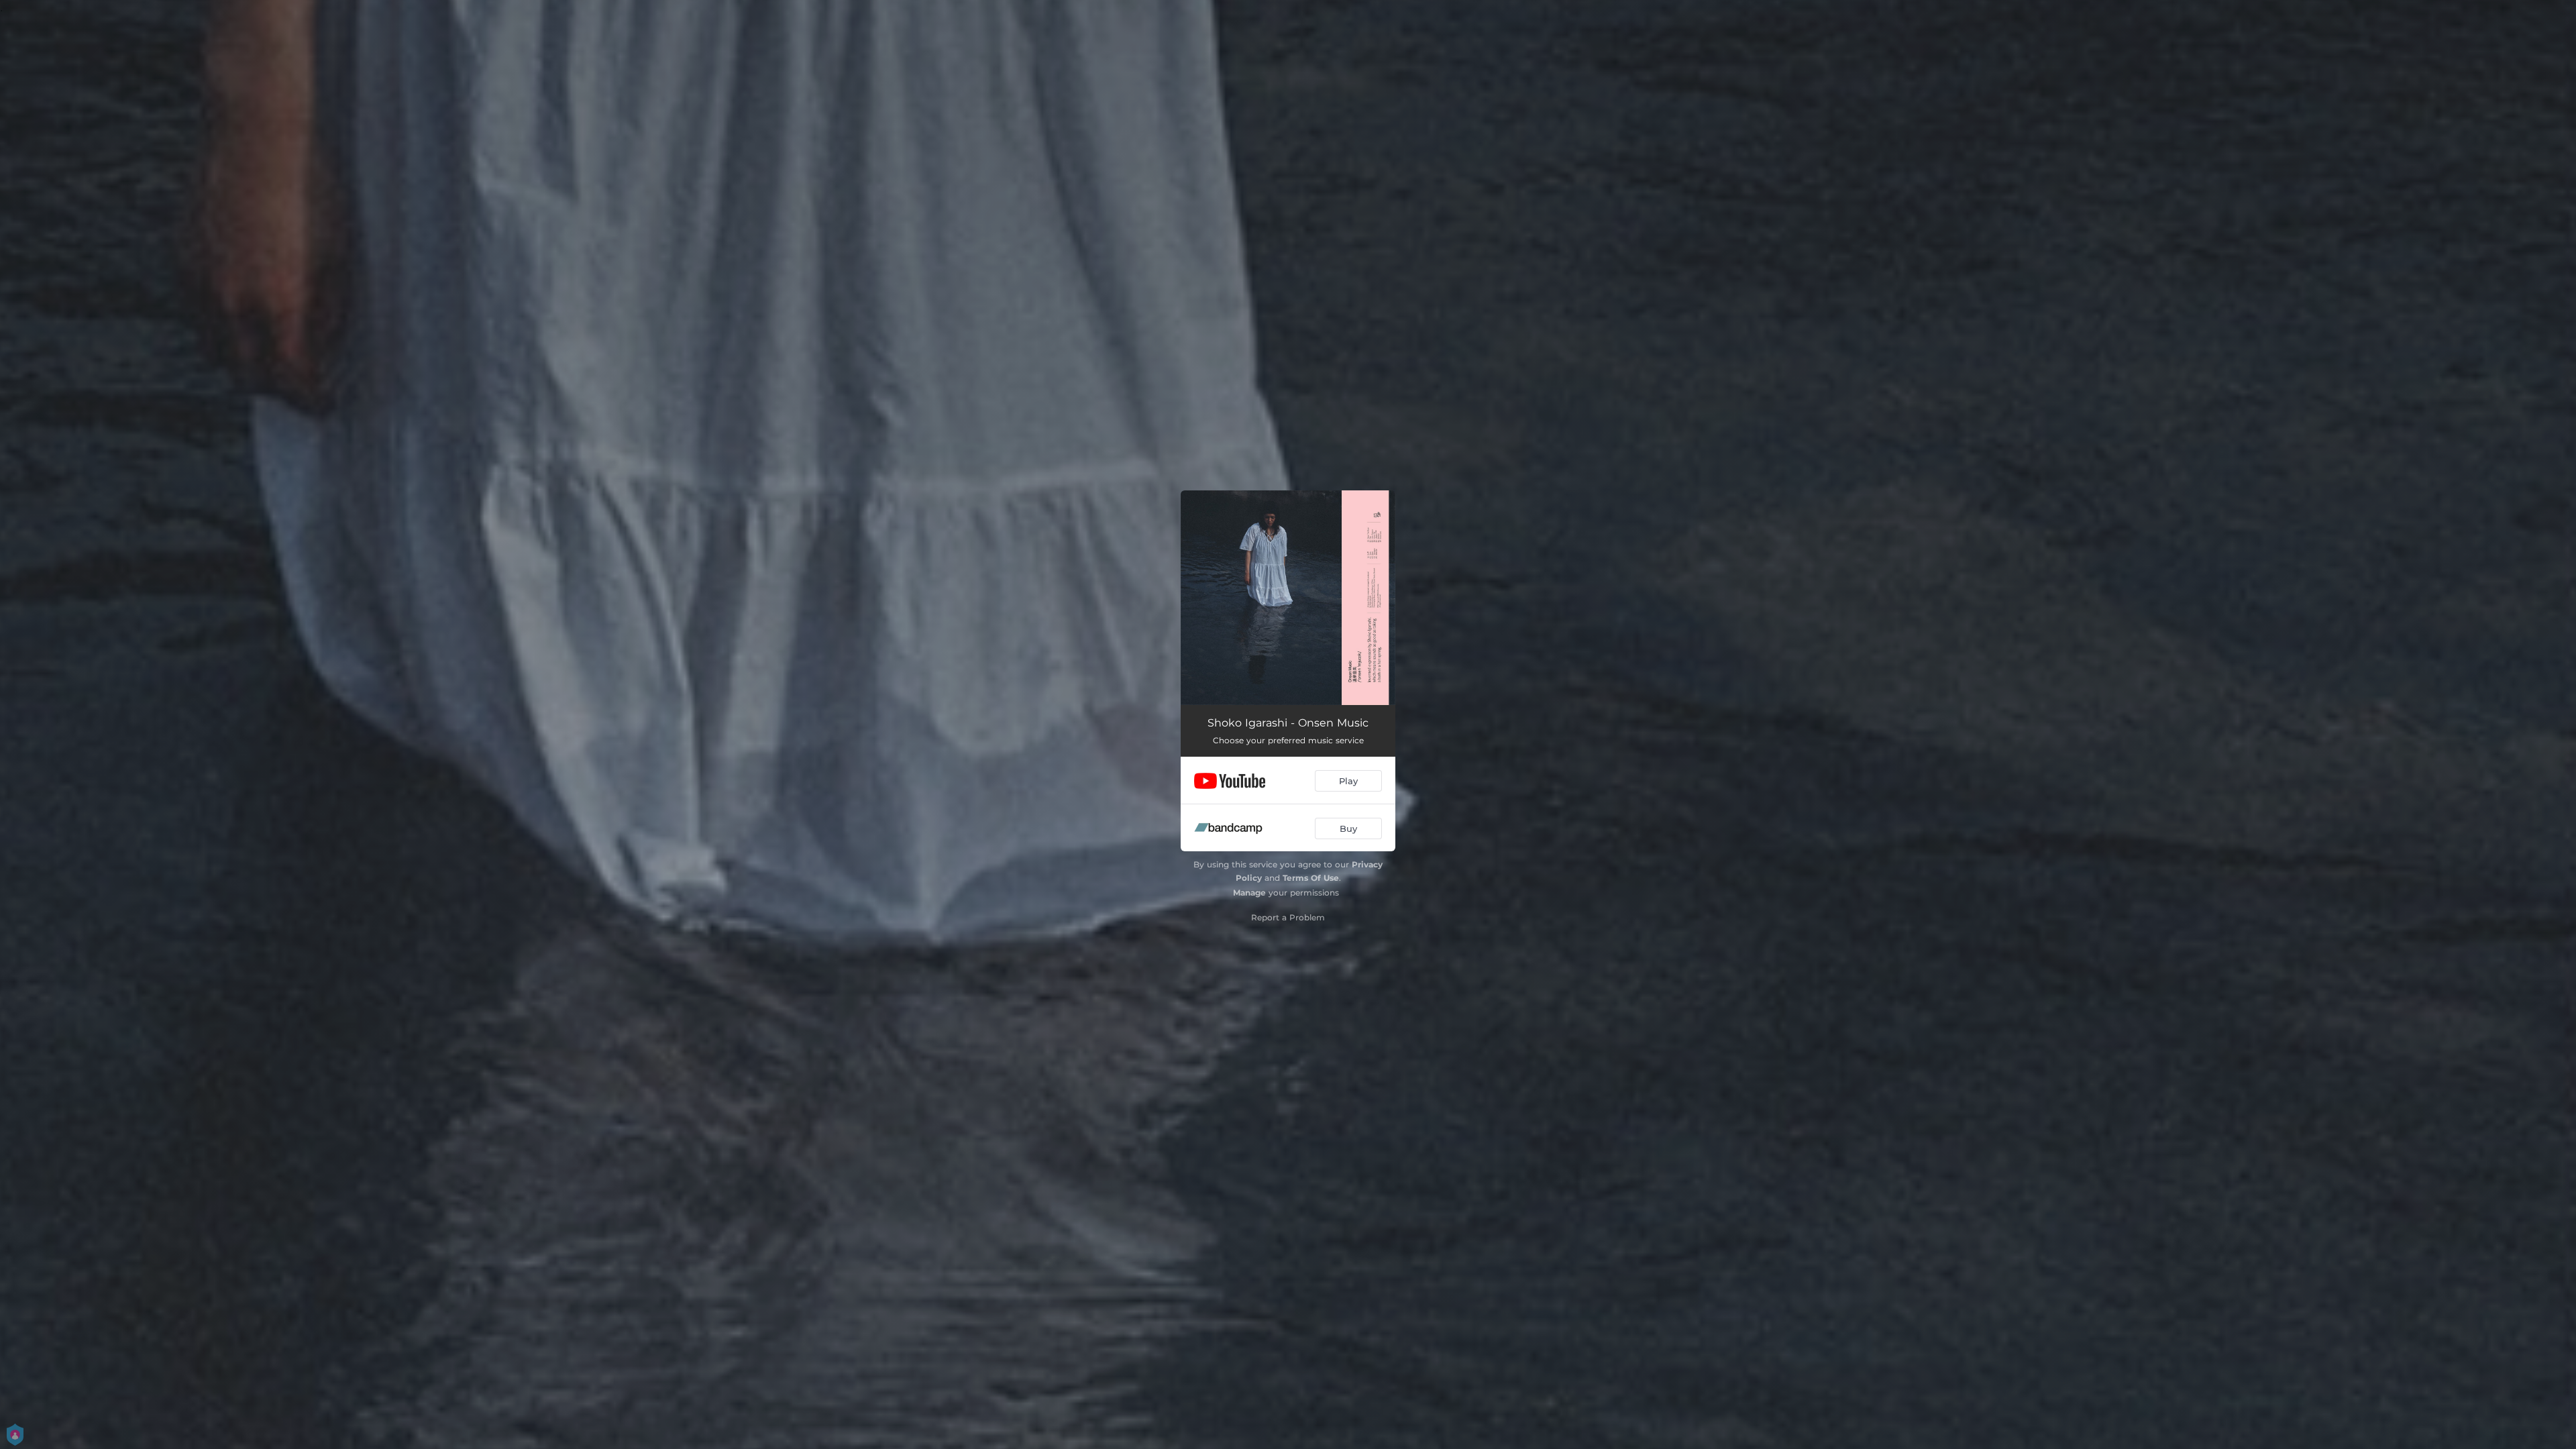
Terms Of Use (1311, 878)
